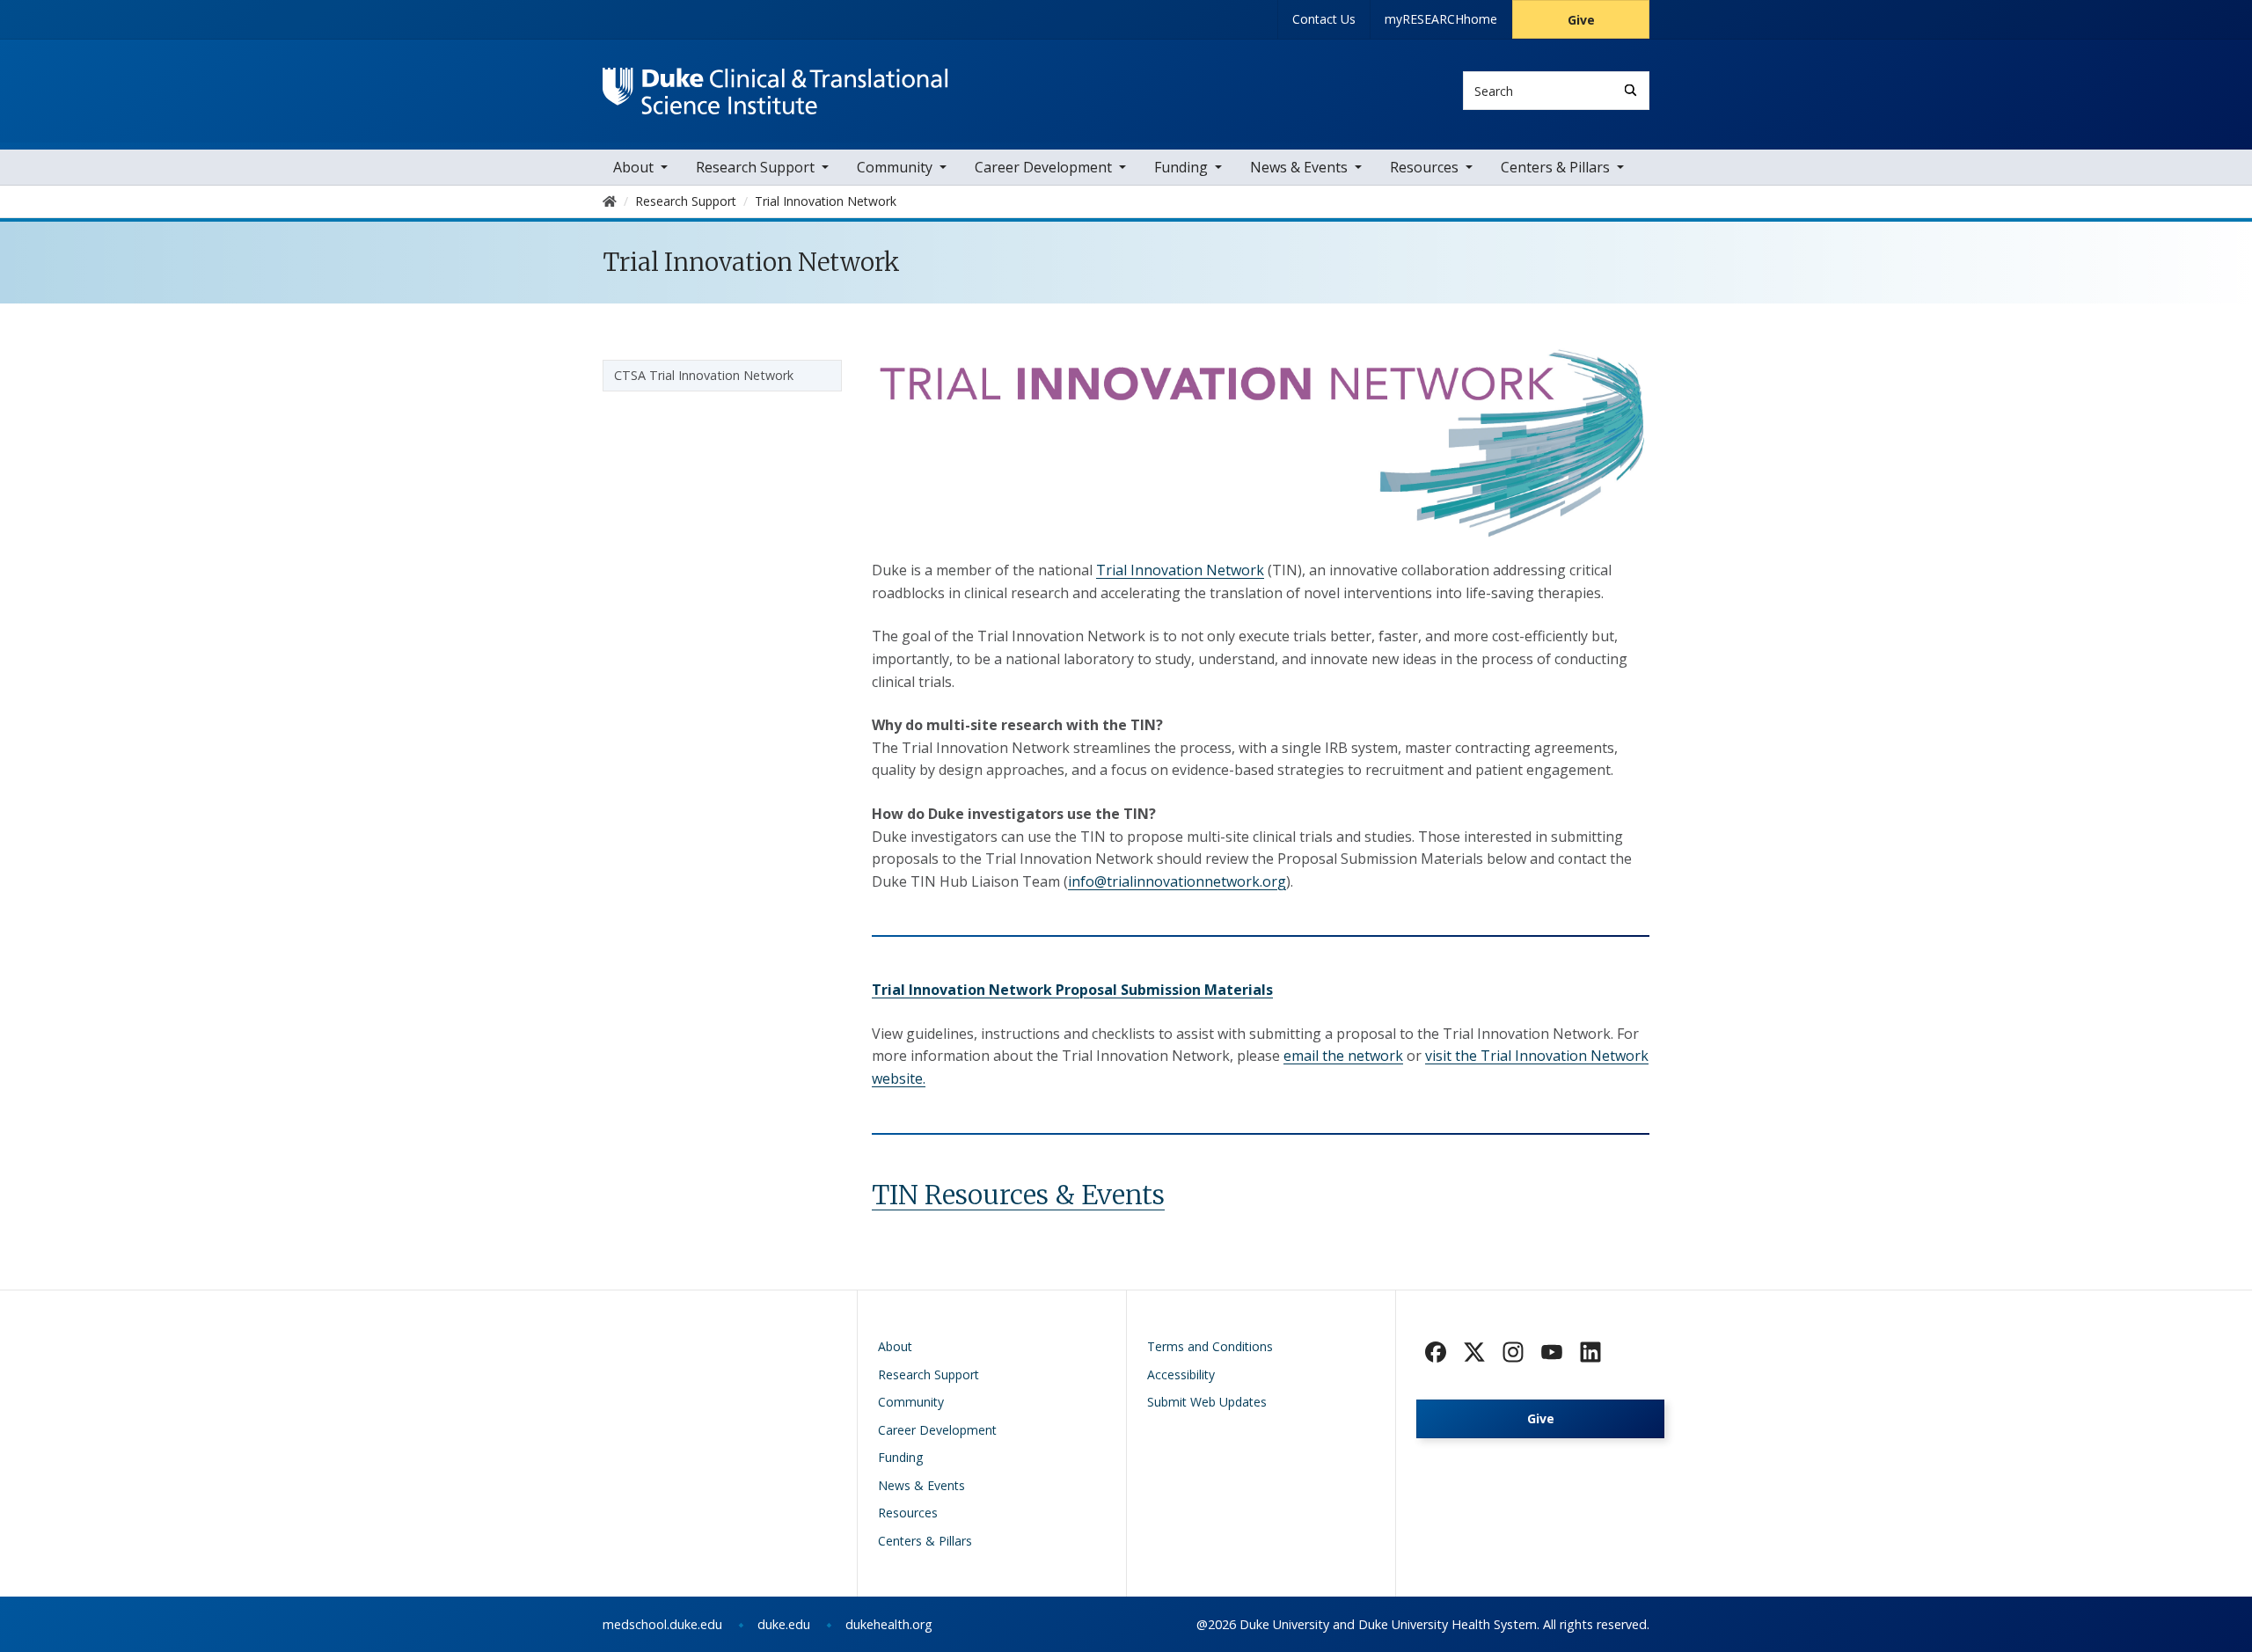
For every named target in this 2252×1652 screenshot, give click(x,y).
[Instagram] (1513, 1352)
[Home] (775, 84)
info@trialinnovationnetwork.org (1177, 881)
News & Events (1299, 167)
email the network (1343, 1056)
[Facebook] (1436, 1352)
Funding (1181, 167)
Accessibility (1181, 1374)
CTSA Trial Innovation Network (704, 375)
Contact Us (1324, 19)
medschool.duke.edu (662, 1624)
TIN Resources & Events (1018, 1195)
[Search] (1631, 90)
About (633, 167)
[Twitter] (1474, 1352)
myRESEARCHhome (1441, 19)
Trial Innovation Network (1180, 570)
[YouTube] (1552, 1352)
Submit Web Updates (1207, 1402)
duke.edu (784, 1624)
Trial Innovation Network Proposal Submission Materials (1072, 990)
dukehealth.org (889, 1624)
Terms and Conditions (1210, 1346)
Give (1581, 20)
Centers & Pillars (1555, 167)
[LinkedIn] (1590, 1352)
